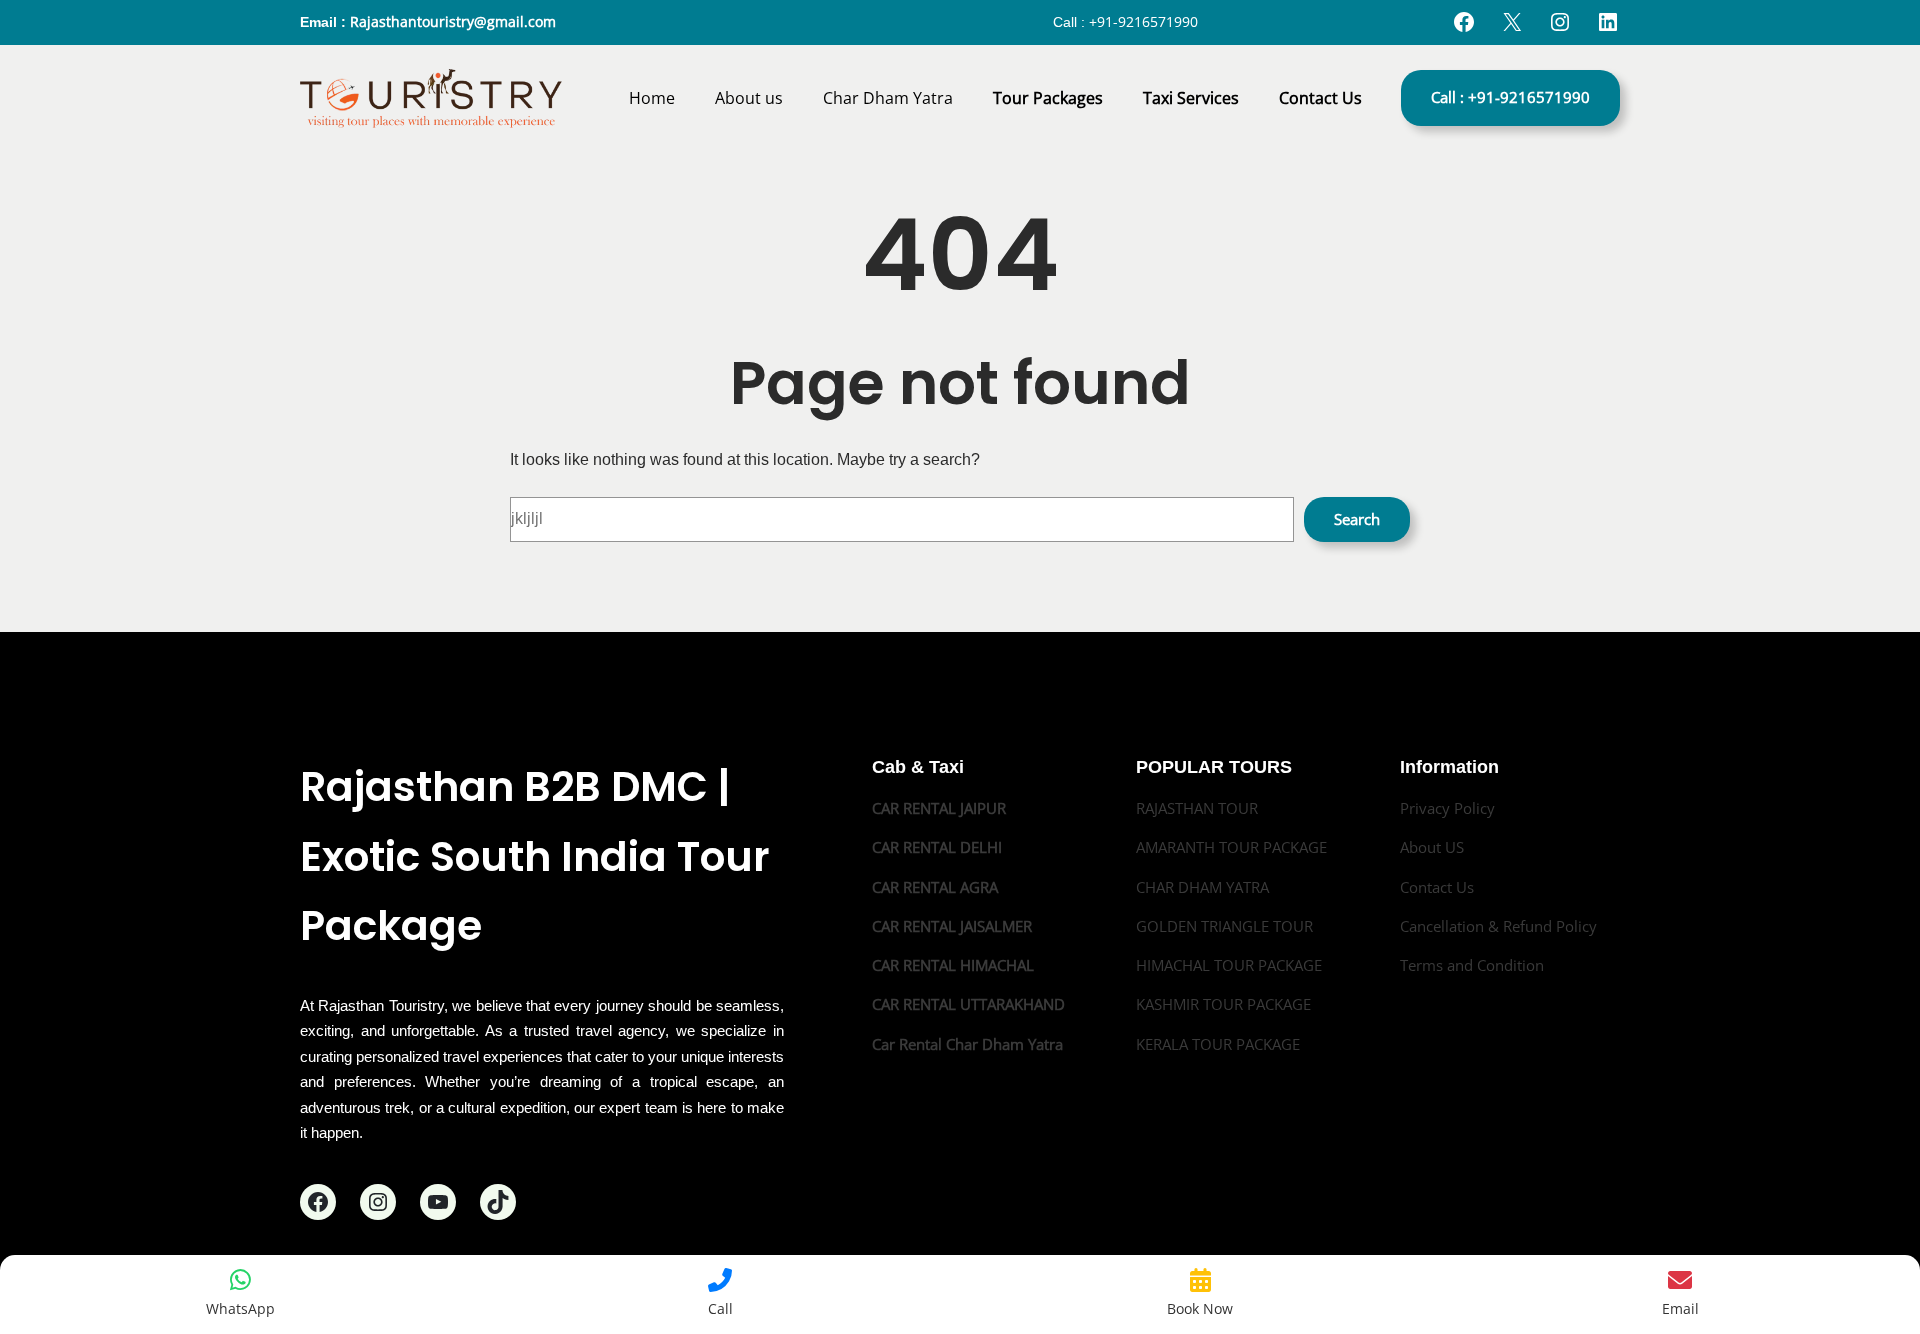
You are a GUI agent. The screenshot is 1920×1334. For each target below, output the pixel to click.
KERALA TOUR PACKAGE (1218, 1044)
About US (1432, 847)
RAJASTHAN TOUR (1197, 808)
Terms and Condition (1472, 965)
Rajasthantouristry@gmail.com (453, 21)
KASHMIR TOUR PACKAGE (1223, 1004)
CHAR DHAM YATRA (1202, 887)
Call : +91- (1510, 97)
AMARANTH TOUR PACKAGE (1231, 847)
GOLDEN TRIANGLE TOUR (1224, 926)
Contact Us (1437, 887)
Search (1357, 519)
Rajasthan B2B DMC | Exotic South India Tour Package (535, 856)
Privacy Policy (1447, 808)
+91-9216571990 (1143, 21)
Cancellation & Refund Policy (1498, 926)
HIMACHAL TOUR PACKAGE (1229, 965)
